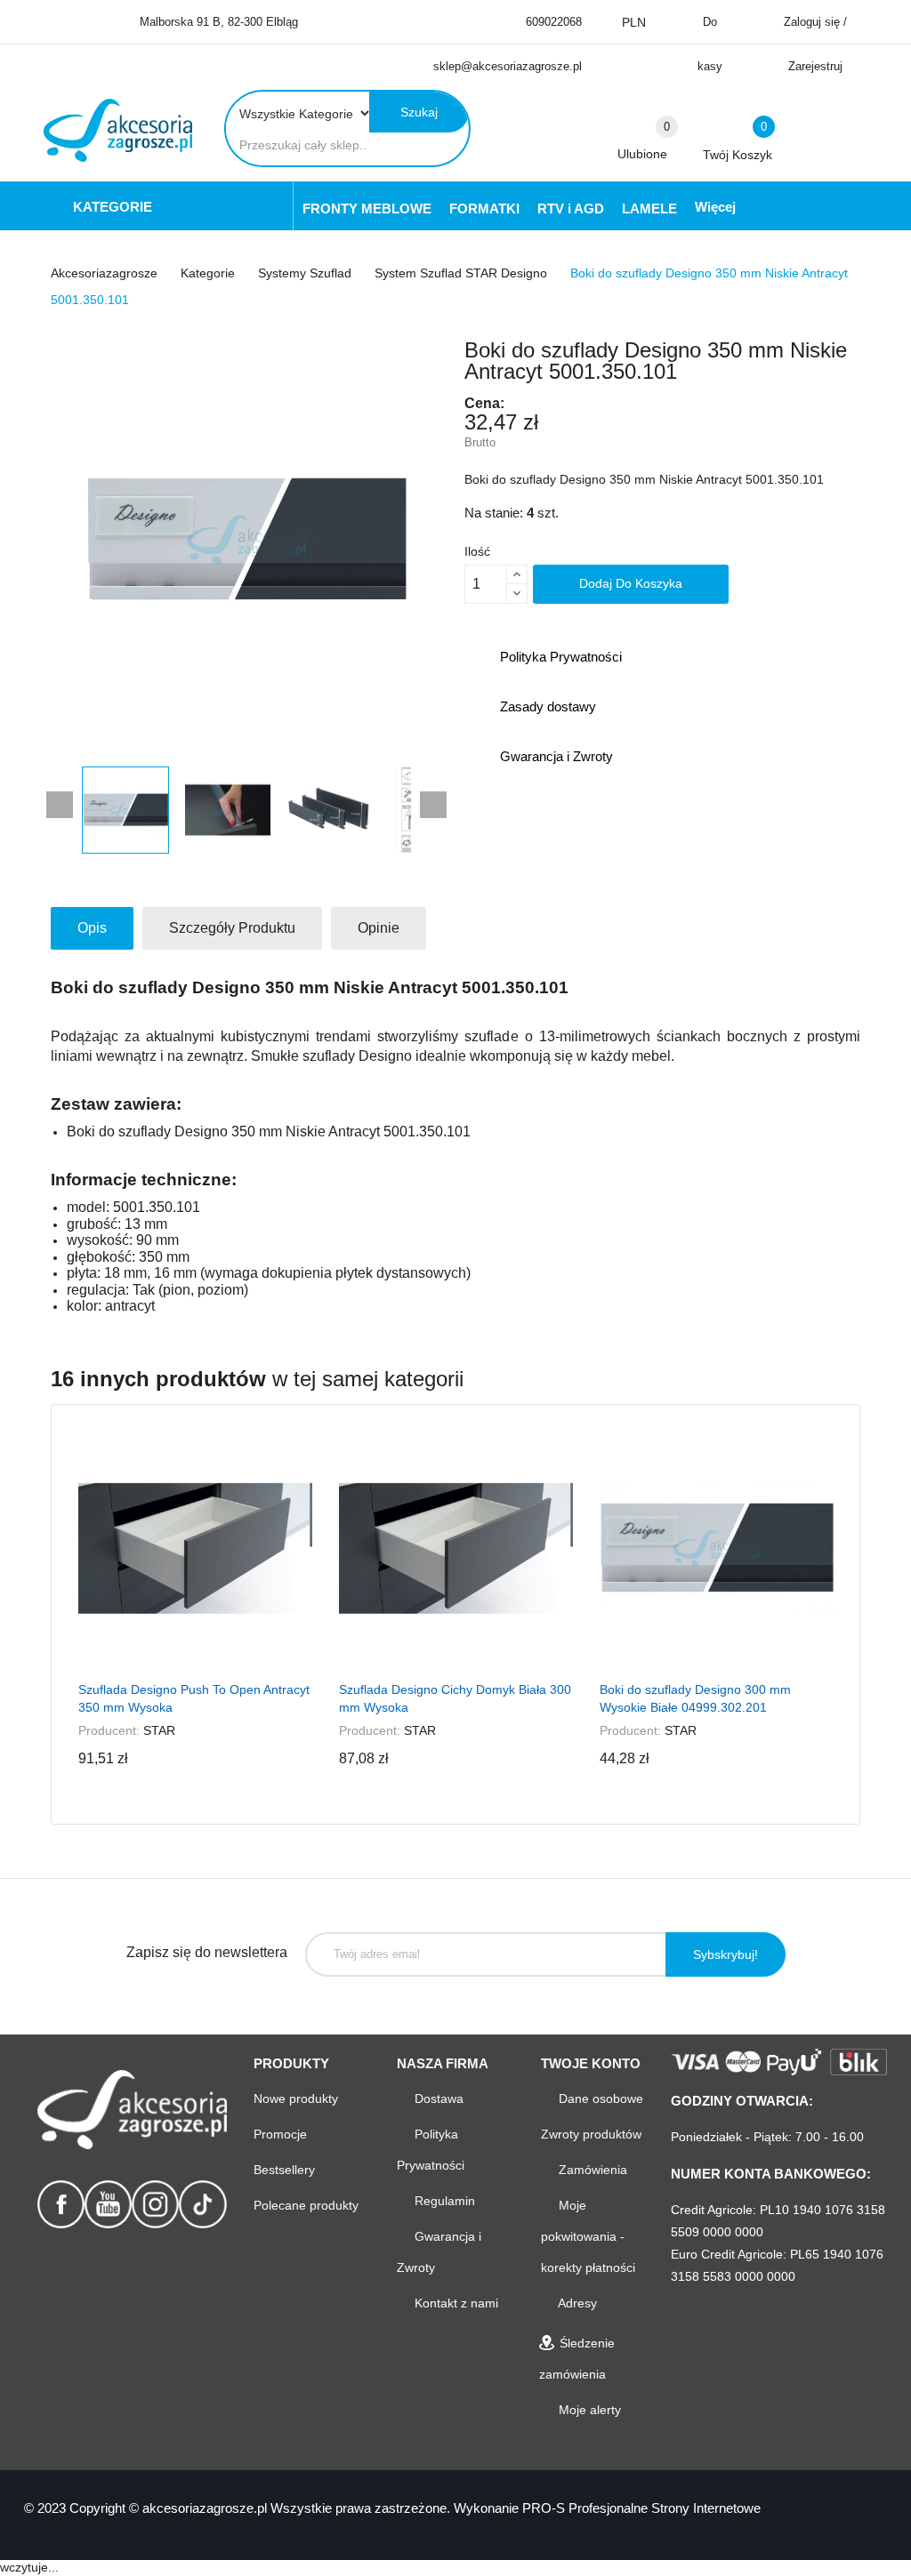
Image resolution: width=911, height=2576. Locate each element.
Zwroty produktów (591, 2134)
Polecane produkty (306, 2205)
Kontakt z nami (455, 2303)
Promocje (280, 2134)
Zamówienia (591, 2170)
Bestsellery (284, 2170)
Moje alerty (588, 2410)
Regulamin (443, 2201)
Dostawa (437, 2099)
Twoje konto (591, 2063)
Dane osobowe (599, 2099)
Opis (92, 928)
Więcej (715, 207)
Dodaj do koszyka (631, 583)
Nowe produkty (296, 2099)
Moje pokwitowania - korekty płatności (588, 2236)
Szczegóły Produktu (232, 928)
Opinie (379, 928)
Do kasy (710, 44)
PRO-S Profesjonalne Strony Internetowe (641, 2508)
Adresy (576, 2303)
